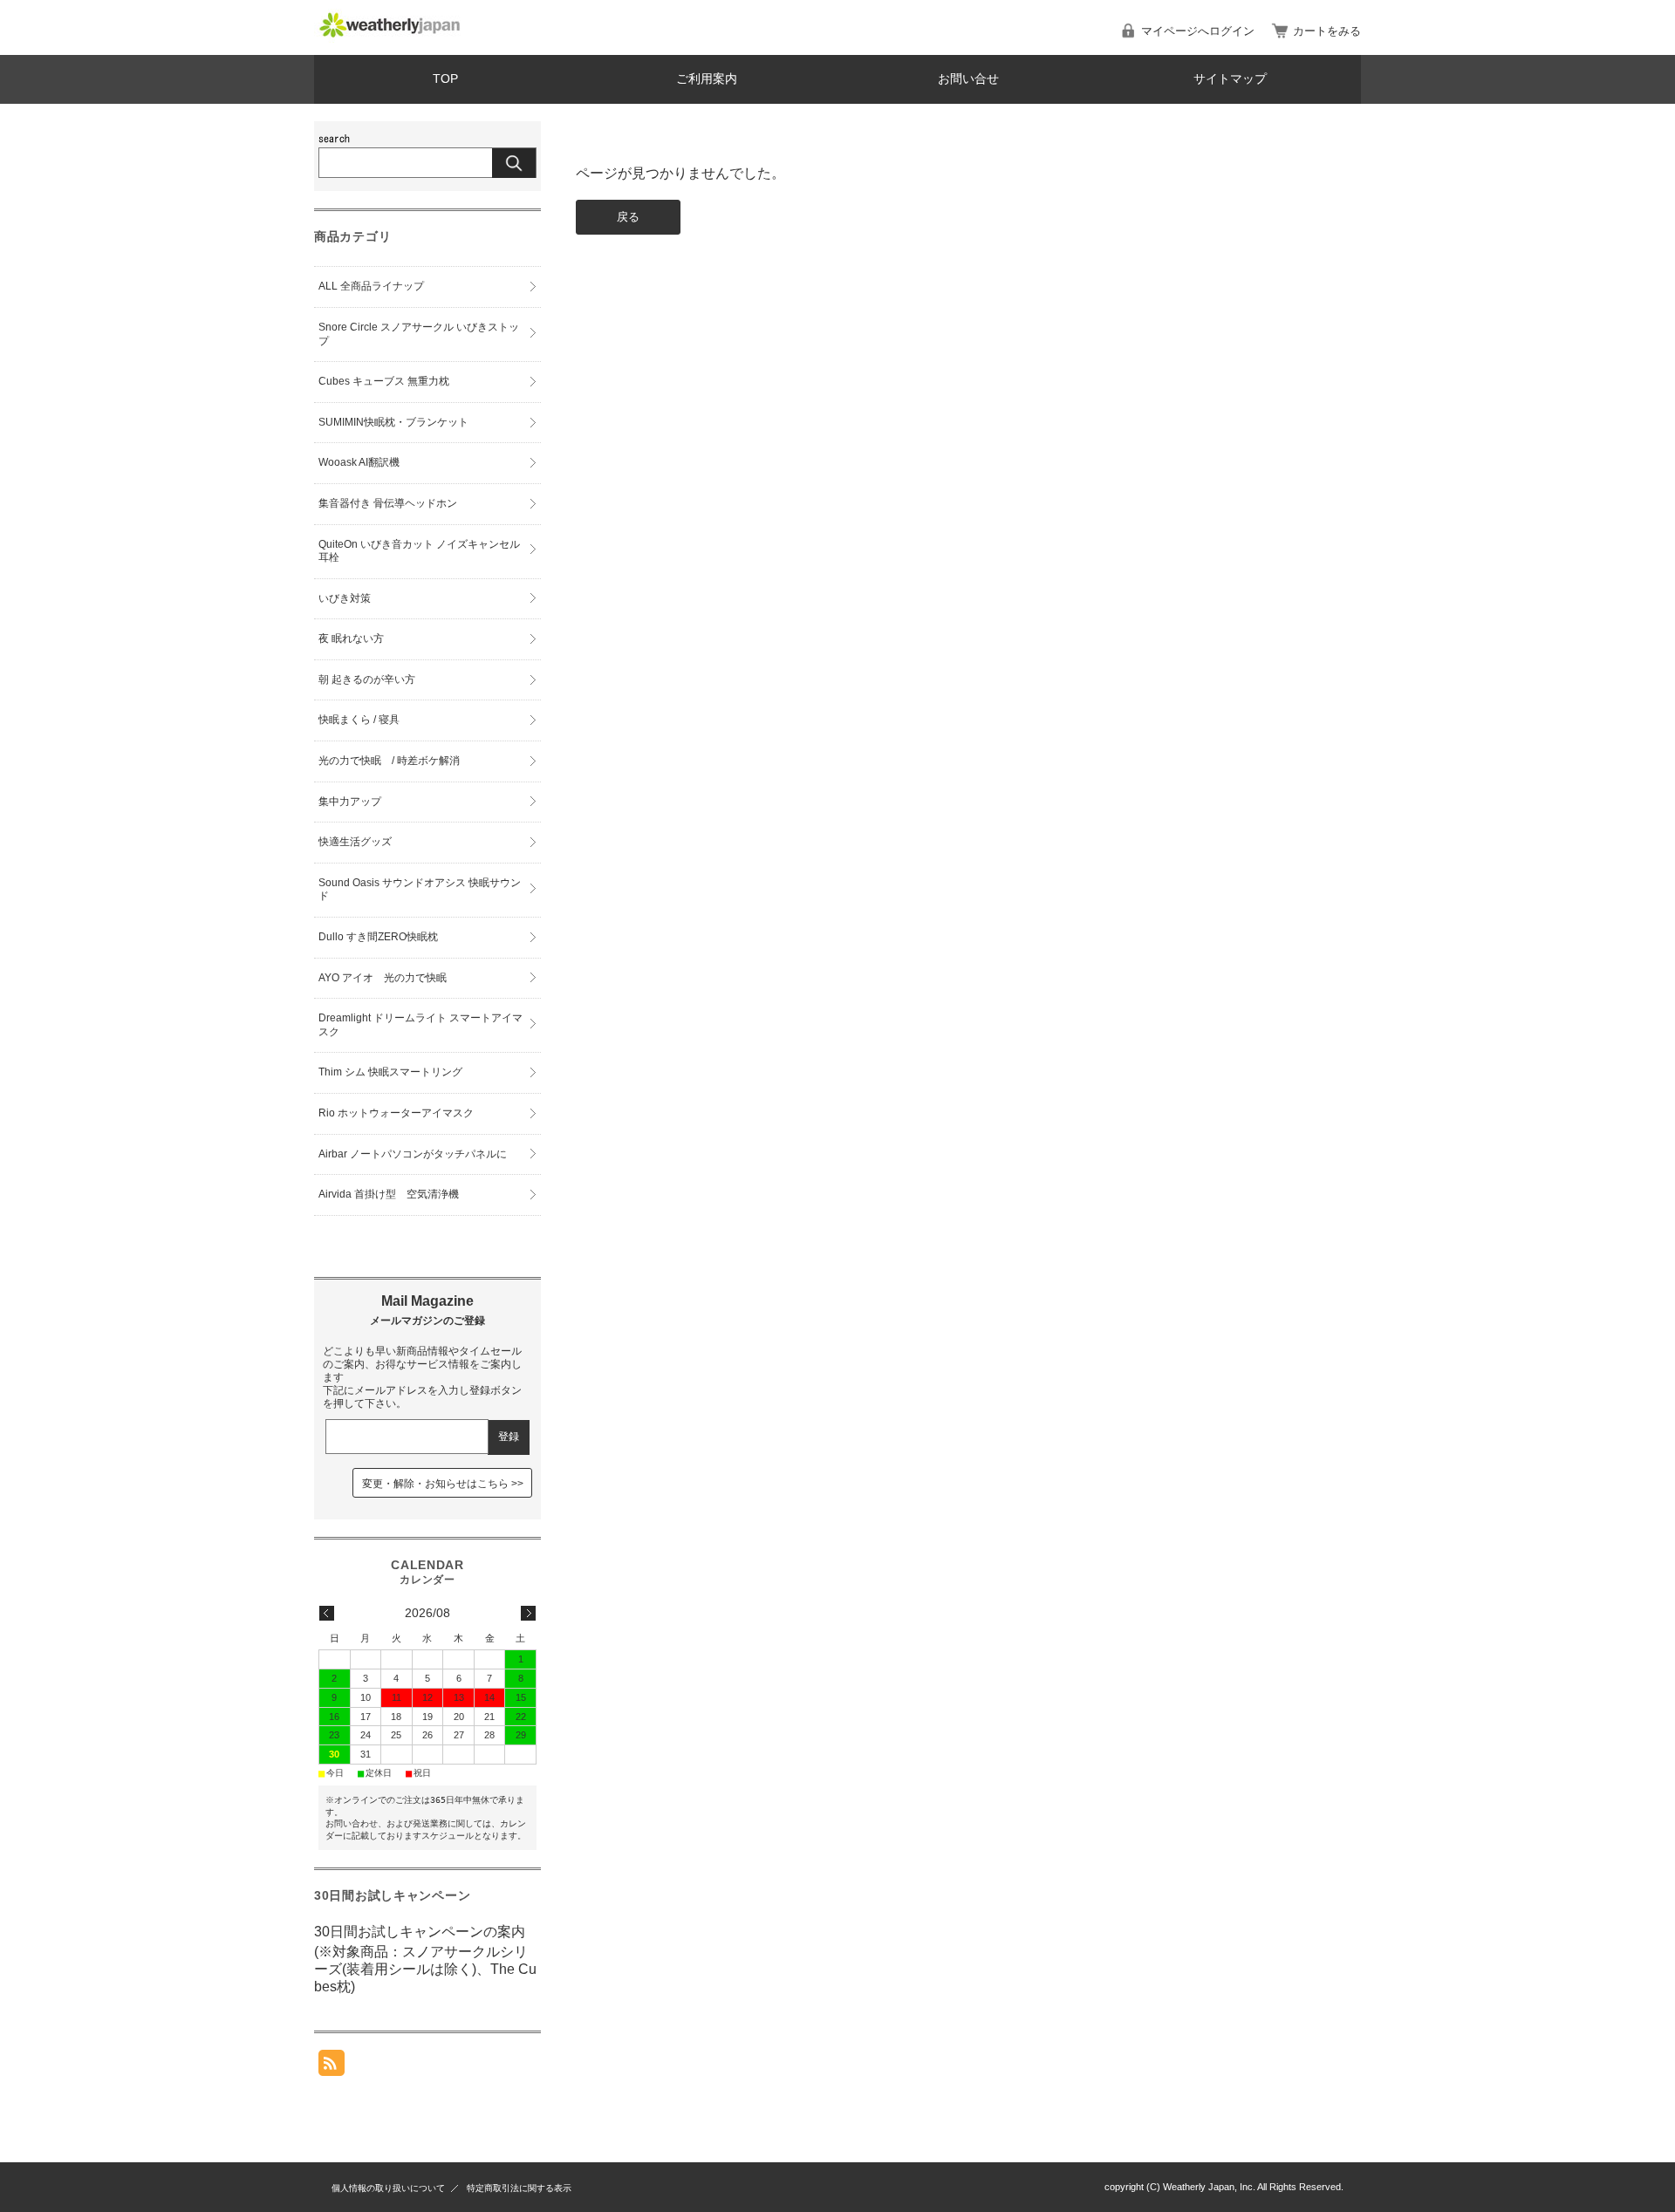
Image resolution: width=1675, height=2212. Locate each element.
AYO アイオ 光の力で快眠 (383, 978)
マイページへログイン (1198, 31)
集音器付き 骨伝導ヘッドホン (388, 503)
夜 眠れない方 (351, 638)
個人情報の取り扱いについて (388, 2188)
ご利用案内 (707, 79)
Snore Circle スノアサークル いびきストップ (419, 334)
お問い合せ (968, 79)
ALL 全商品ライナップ (371, 286)
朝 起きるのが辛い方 (367, 679)
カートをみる (1327, 31)
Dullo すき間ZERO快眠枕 (378, 937)
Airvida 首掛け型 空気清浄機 (389, 1194)
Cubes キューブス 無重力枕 (384, 381)
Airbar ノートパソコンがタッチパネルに (413, 1154)
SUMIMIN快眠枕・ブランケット (393, 422)
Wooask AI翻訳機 (359, 462)
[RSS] (332, 2067)
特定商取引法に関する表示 (519, 2188)
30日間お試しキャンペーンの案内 (420, 1932)
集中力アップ (350, 802)
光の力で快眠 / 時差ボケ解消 (389, 761)
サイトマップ (1230, 79)
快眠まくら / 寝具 (359, 720)
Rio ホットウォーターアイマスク (396, 1113)
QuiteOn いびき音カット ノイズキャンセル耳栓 (419, 551)
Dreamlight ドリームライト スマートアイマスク (420, 1025)
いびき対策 (345, 598)
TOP (445, 79)
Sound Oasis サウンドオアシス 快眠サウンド (420, 890)
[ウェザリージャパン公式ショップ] (390, 38)
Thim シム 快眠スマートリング (390, 1072)
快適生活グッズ (355, 842)
